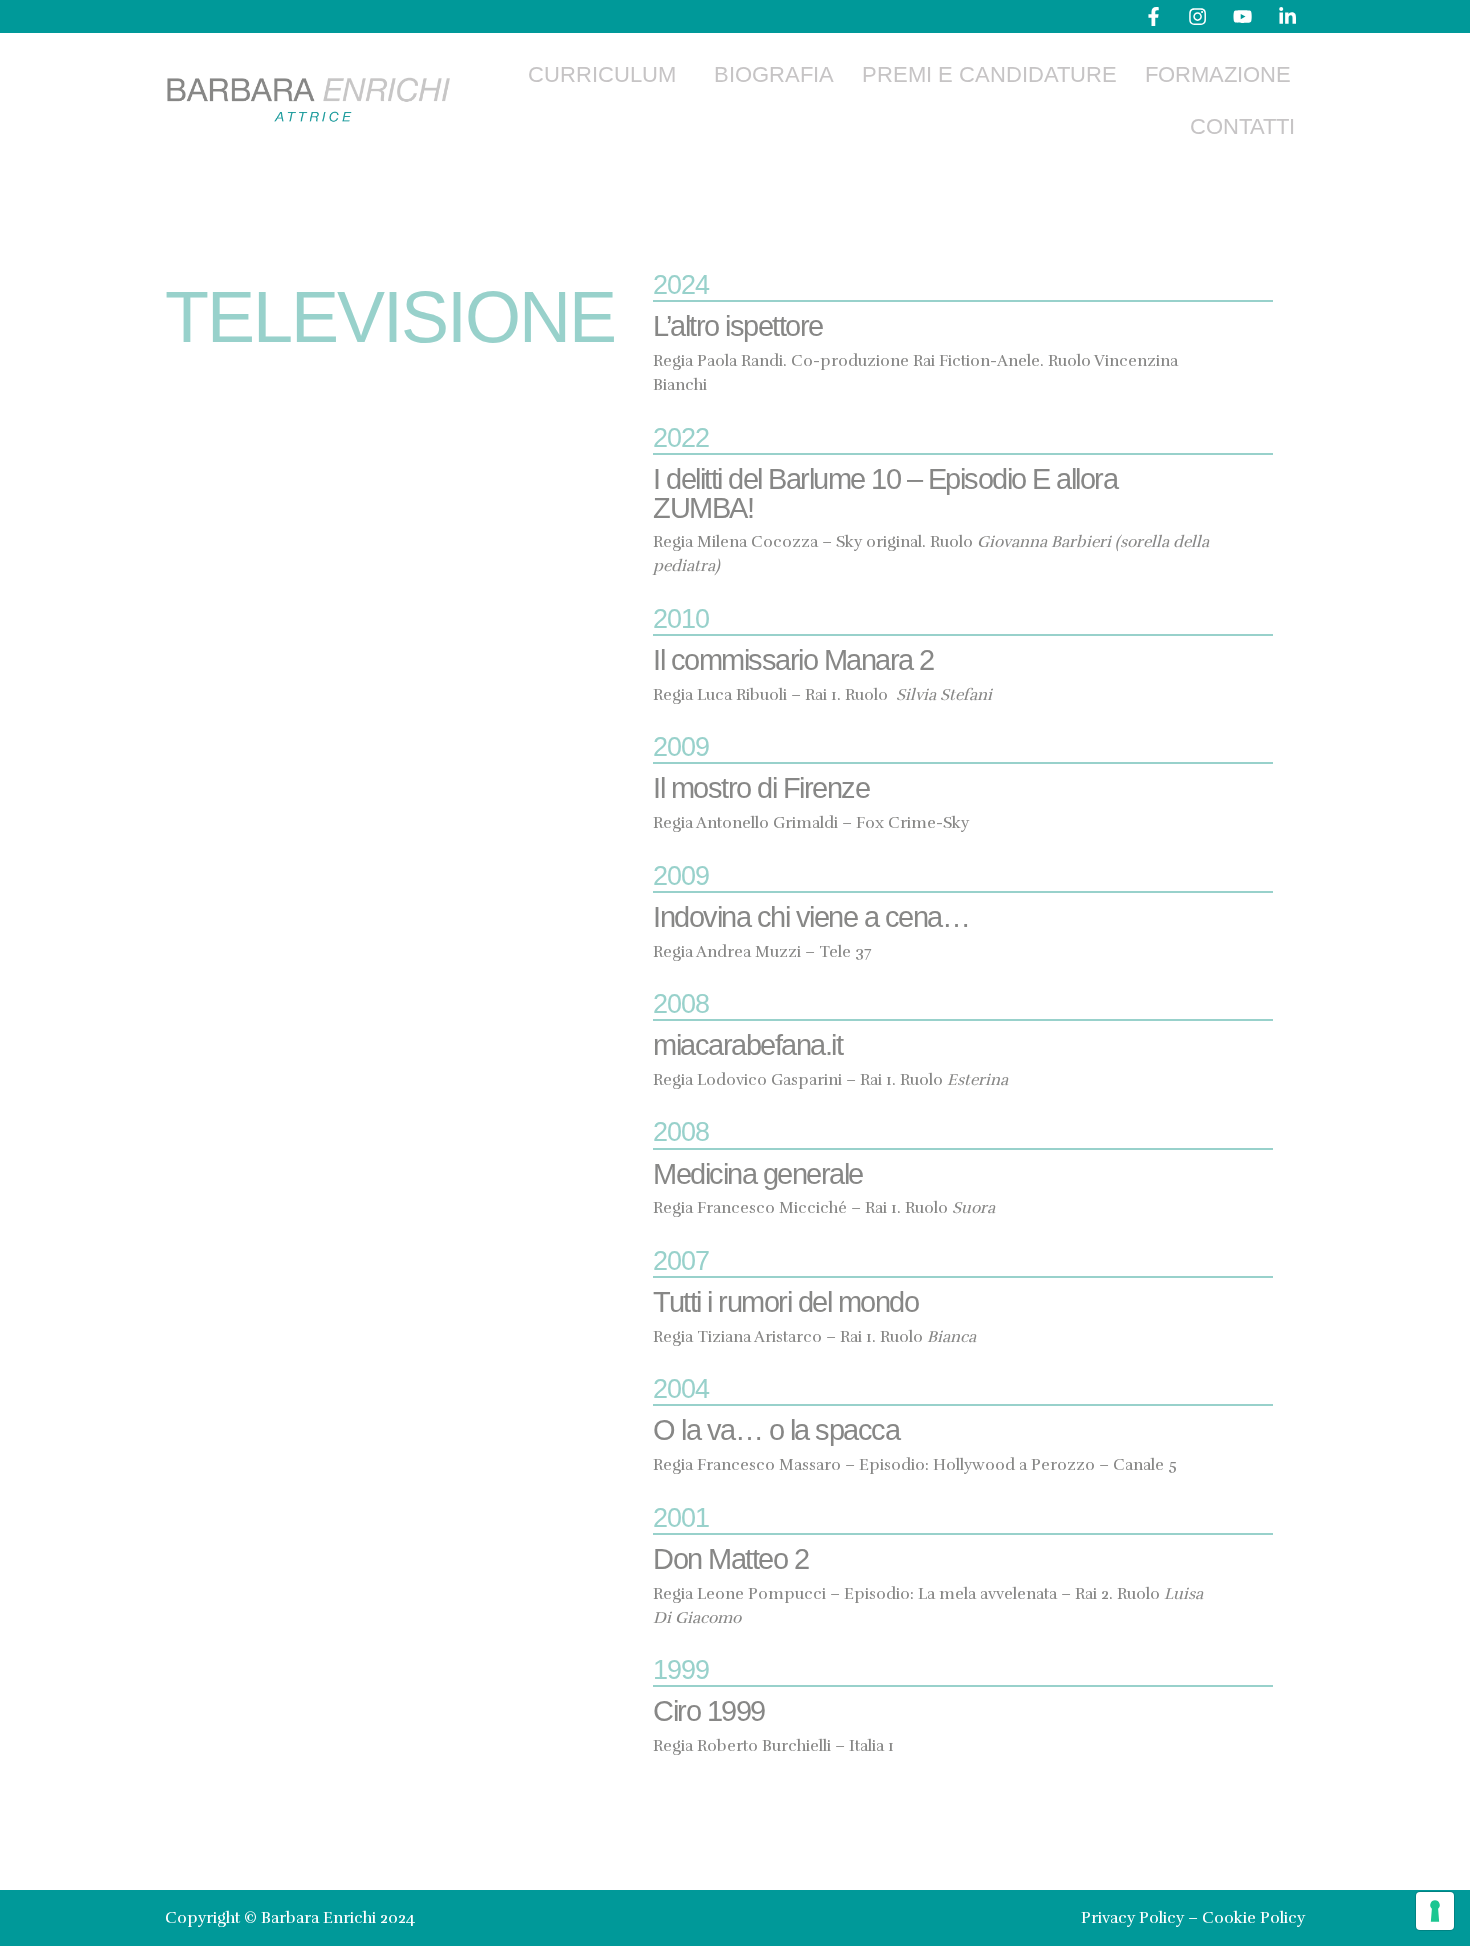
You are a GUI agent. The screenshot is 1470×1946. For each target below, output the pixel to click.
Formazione (1218, 74)
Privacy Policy (1132, 1918)
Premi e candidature (989, 74)
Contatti (1242, 126)
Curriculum (602, 74)
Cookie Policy (1253, 1918)
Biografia (774, 74)
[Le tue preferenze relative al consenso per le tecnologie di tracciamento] (1435, 1911)
